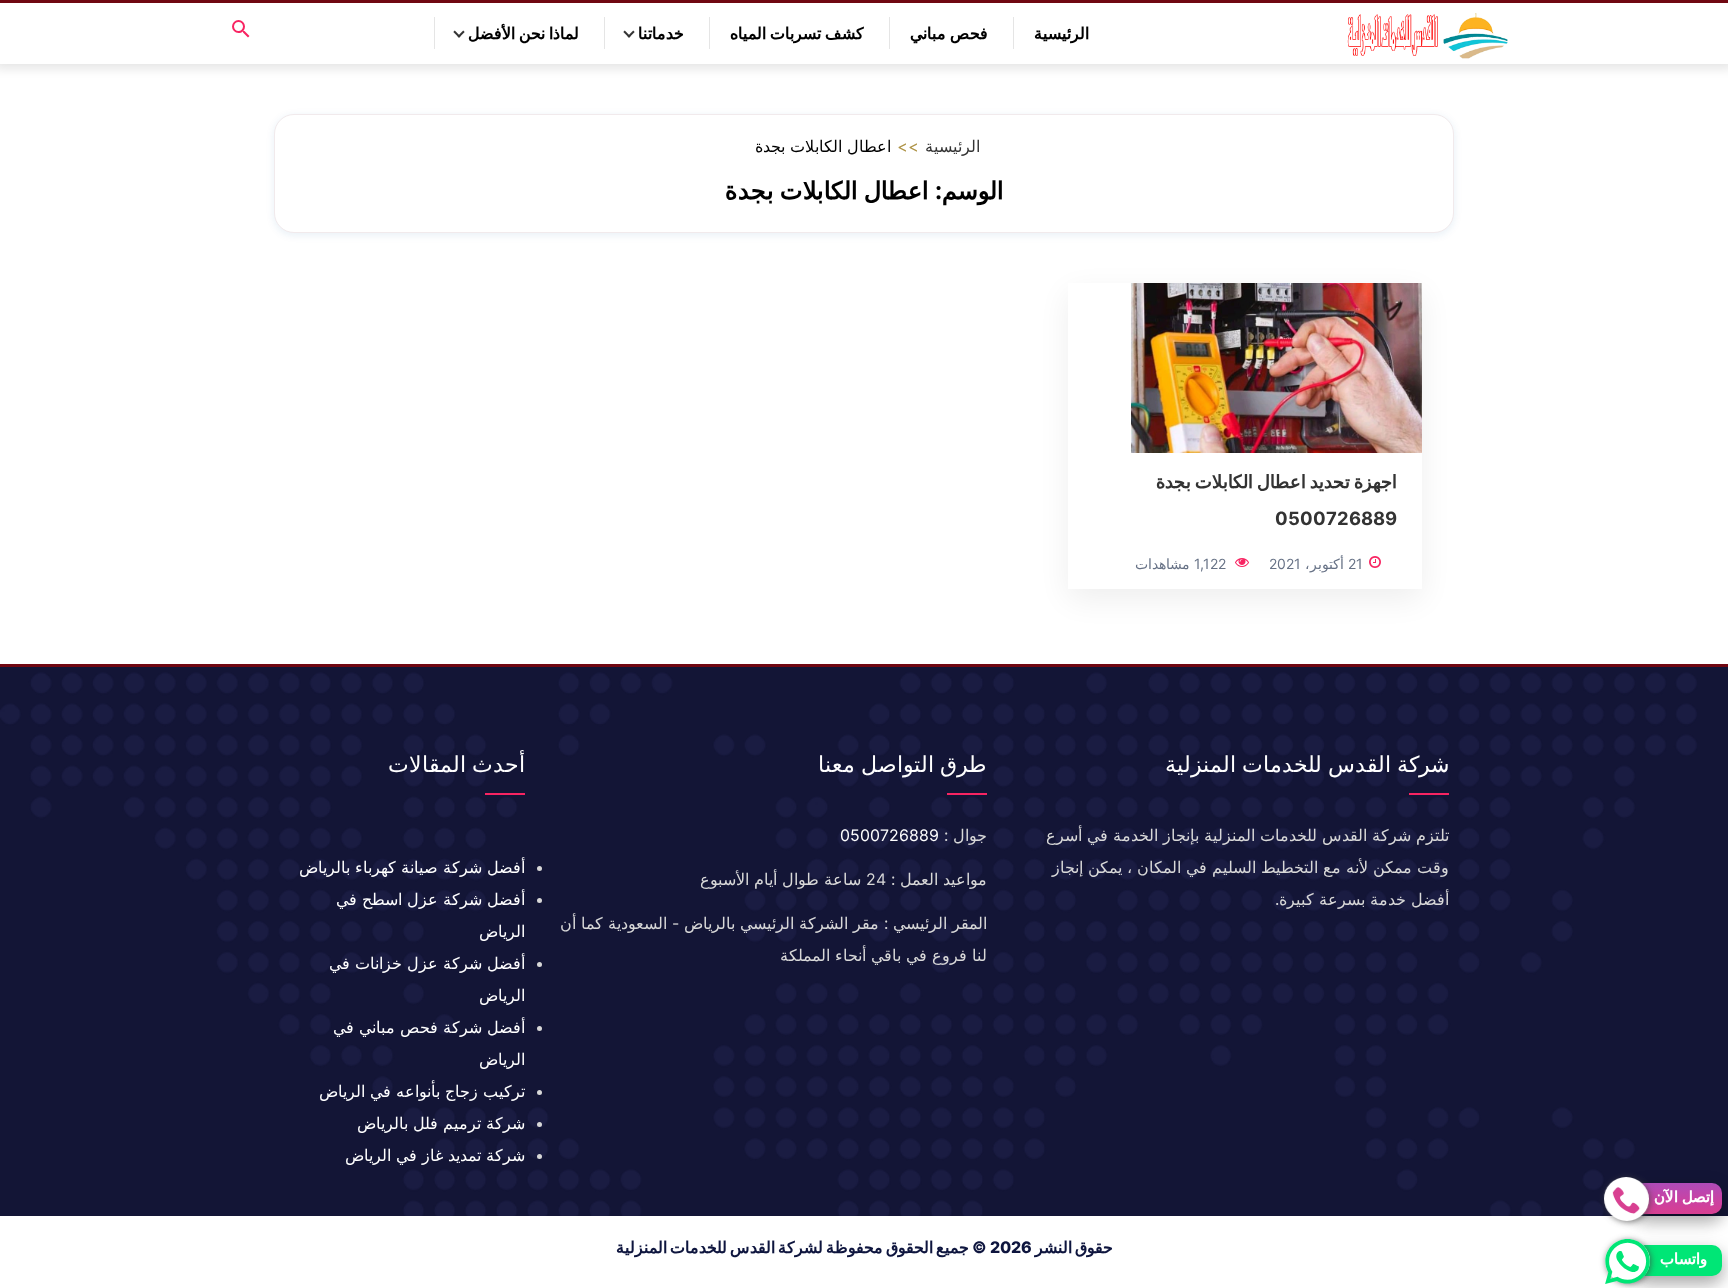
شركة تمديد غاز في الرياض (435, 1155)
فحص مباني (949, 33)
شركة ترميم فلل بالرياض (441, 1123)
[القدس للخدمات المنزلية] (1423, 33)
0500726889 (889, 835)
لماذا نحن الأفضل (523, 33)
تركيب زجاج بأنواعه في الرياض (422, 1091)
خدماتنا (661, 33)
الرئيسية (1061, 33)
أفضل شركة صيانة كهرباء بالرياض (412, 867)
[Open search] (241, 30)
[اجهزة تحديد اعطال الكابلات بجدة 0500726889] (1276, 367)
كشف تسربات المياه (797, 33)
